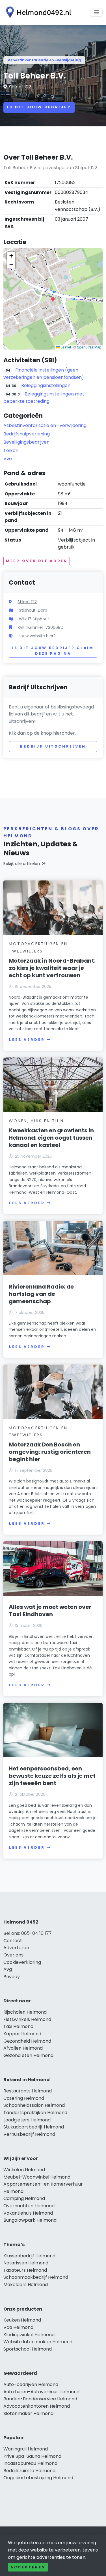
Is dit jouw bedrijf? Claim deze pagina (53, 651)
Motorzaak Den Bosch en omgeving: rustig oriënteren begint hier (50, 1452)
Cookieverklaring (22, 1962)
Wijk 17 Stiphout (34, 619)
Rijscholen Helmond (25, 2012)
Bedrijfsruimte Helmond (29, 2471)
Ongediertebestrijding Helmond (38, 2478)
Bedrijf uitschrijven (53, 746)
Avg (8, 1969)
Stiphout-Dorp (33, 610)
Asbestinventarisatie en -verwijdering (44, 60)
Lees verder (27, 1040)
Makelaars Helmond (26, 2285)
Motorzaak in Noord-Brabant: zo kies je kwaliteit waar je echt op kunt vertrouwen (52, 968)
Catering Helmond (24, 2098)
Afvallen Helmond (23, 2048)
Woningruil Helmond (26, 2449)
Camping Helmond (24, 2198)
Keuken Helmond (22, 2320)
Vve (8, 459)
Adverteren (16, 1948)
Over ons (13, 1955)
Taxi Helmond (18, 2026)
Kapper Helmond (22, 2034)
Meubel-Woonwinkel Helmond (37, 2177)
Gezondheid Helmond (27, 2041)
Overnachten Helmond (29, 2206)
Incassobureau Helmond (30, 2463)
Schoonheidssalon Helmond (34, 2105)
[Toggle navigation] (96, 12)
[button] (53, 299)
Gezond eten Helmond (28, 2055)
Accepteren (28, 2567)
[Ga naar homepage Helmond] (37, 12)
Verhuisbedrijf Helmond (29, 2134)
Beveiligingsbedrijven (26, 442)
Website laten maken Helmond (38, 2342)
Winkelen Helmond (24, 2170)
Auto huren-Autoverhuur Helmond (41, 2392)
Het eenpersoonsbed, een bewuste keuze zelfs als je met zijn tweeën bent (52, 1776)
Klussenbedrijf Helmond (29, 2256)
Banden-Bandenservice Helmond (40, 2399)
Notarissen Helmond (26, 2263)
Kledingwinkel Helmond (29, 2335)
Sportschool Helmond (28, 2349)
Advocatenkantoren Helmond (37, 2406)
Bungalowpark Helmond (30, 2220)
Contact (13, 1941)
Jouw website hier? (37, 636)
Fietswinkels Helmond (27, 2019)
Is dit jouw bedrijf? (39, 107)
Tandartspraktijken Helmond (35, 2113)
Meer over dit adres (37, 561)
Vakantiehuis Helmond (28, 2213)
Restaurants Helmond (28, 2091)
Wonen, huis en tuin (36, 1121)
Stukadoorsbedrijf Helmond (34, 2127)
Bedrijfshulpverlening (27, 434)
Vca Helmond (18, 2327)
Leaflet (65, 347)
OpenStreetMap (89, 347)
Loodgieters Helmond (27, 2120)
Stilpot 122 (20, 87)
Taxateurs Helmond (25, 2270)
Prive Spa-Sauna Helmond (32, 2456)
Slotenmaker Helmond (28, 2413)
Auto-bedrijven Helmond (31, 2384)
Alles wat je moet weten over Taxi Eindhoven (50, 1611)
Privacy (12, 1977)
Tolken (11, 450)
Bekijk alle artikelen (22, 864)
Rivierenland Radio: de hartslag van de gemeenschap (41, 1294)
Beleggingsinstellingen (46, 385)
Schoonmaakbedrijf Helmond (36, 2277)
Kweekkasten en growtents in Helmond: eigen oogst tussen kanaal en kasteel (51, 1138)
